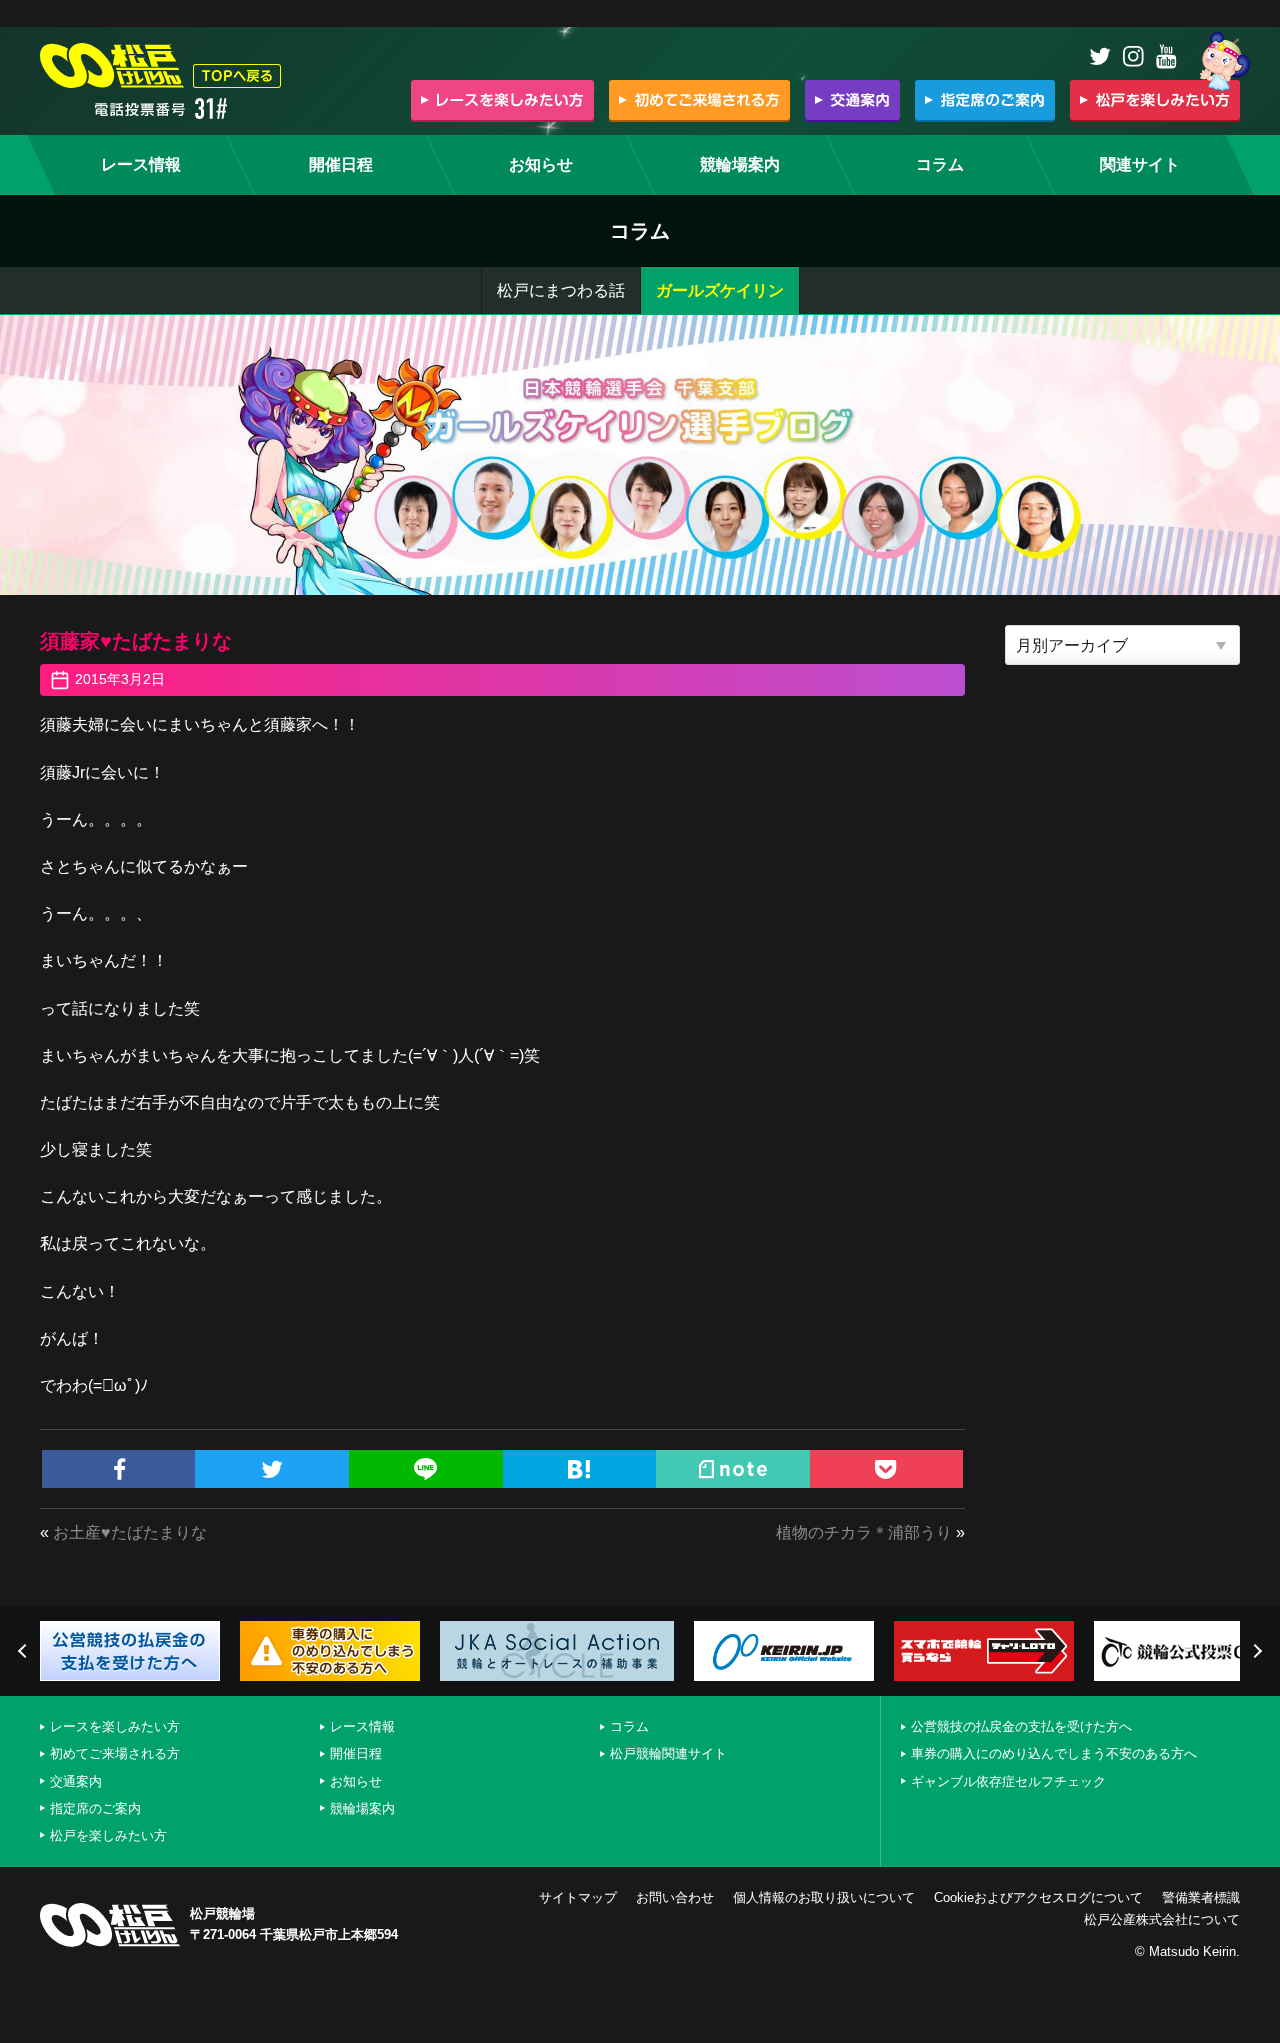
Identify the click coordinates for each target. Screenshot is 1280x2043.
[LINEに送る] (426, 1469)
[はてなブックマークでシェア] (580, 1469)
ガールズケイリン (720, 290)
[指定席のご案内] (985, 100)
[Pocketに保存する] (887, 1469)
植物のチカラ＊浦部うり (864, 1532)
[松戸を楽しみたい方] (1155, 100)
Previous (25, 1651)
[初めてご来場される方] (699, 100)
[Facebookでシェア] (119, 1469)
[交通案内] (852, 100)
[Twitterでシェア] (272, 1469)
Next (1255, 1651)
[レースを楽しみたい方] (502, 100)
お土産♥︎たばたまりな (130, 1532)
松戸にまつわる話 (561, 290)
